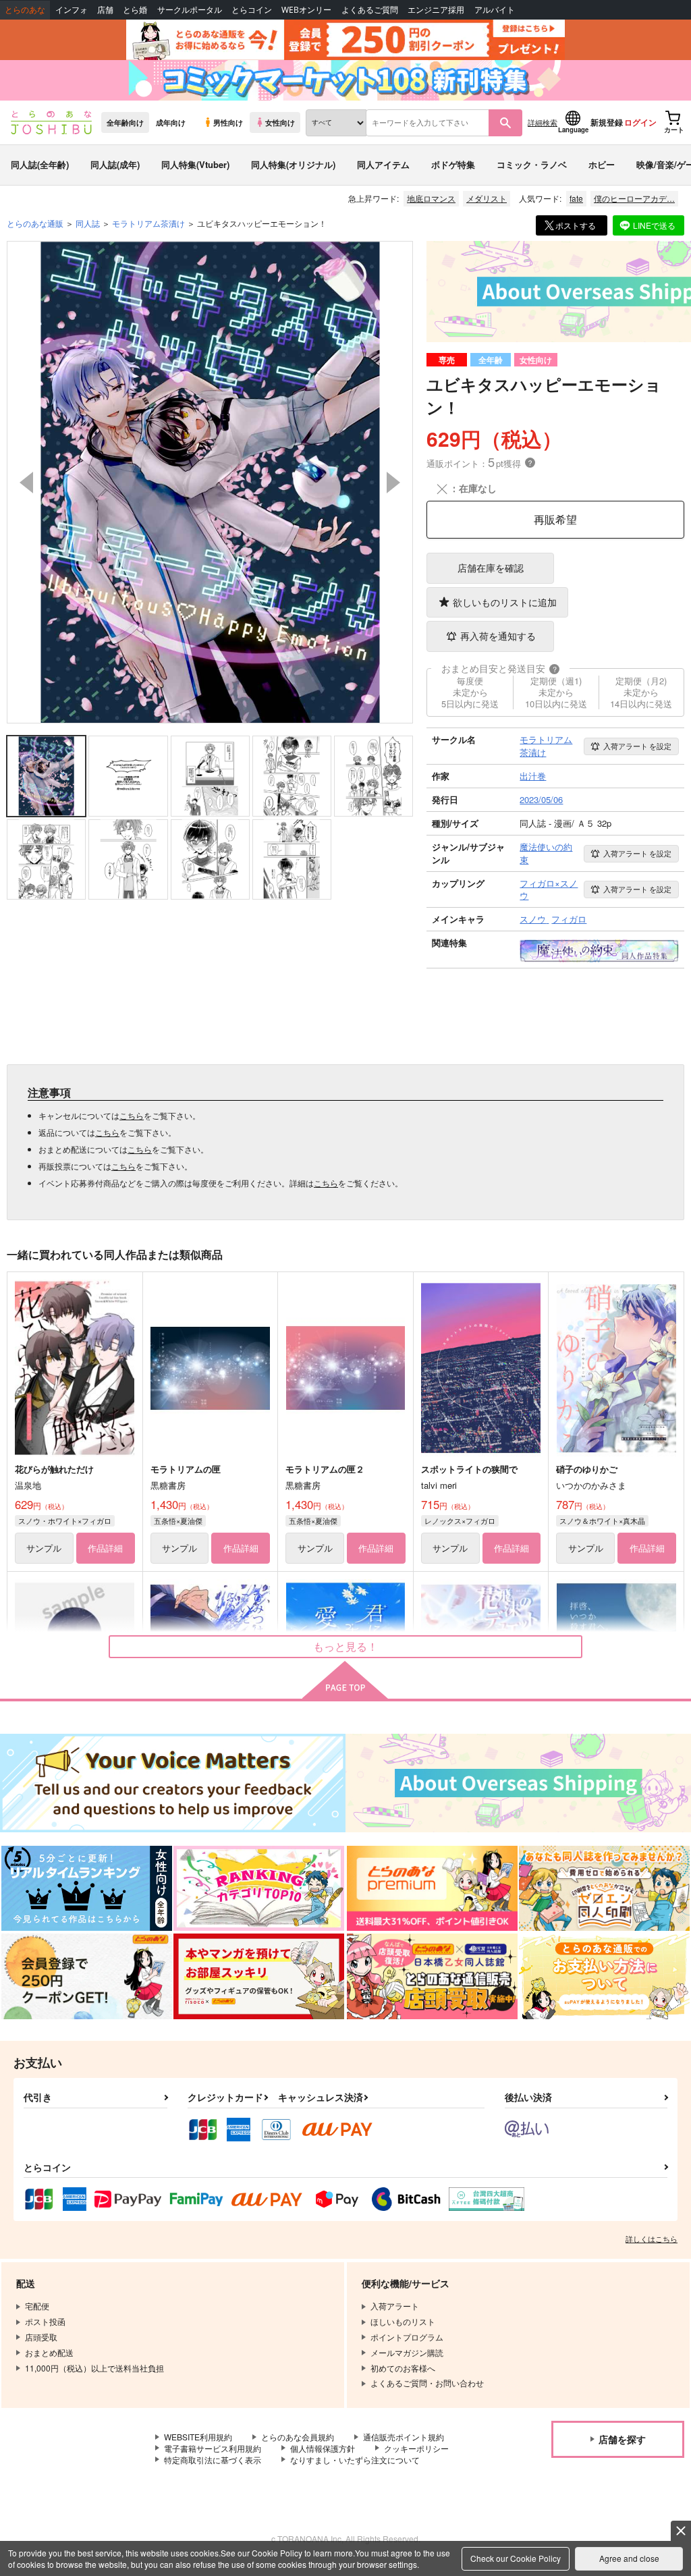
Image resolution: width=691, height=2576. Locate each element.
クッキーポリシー (416, 2448)
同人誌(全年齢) (40, 164)
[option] (210, 482)
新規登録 (607, 122)
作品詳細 (105, 1548)
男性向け (228, 122)
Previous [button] (26, 483)
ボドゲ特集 (453, 164)
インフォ (72, 10)
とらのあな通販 (35, 223)
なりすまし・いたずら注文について (355, 2460)
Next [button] (393, 483)
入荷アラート (637, 746)
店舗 (105, 10)
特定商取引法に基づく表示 (213, 2460)
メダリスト (487, 198)
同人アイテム (383, 164)
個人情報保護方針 (323, 2448)
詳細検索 (543, 122)
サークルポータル (190, 10)
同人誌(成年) (115, 164)
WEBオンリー (306, 10)
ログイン (640, 122)
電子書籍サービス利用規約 (213, 2448)
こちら (132, 1115)
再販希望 (555, 519)
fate (576, 198)
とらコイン (252, 10)
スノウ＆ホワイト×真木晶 (602, 1520)
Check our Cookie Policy (516, 2558)
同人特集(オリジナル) (293, 164)
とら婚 (135, 10)
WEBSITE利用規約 (198, 2437)
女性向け (280, 122)
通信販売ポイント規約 (404, 2437)
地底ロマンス (431, 198)
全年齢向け (125, 122)
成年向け (171, 122)
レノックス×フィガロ (460, 1520)
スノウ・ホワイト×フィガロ (65, 1520)
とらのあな (25, 10)
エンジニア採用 (436, 10)
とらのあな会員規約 (298, 2437)
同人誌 (88, 223)
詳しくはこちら (652, 2239)
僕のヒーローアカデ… (634, 198)
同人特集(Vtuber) (195, 164)
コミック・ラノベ (532, 164)
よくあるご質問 (370, 10)
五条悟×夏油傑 (178, 1520)
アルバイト (495, 10)
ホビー (602, 164)
